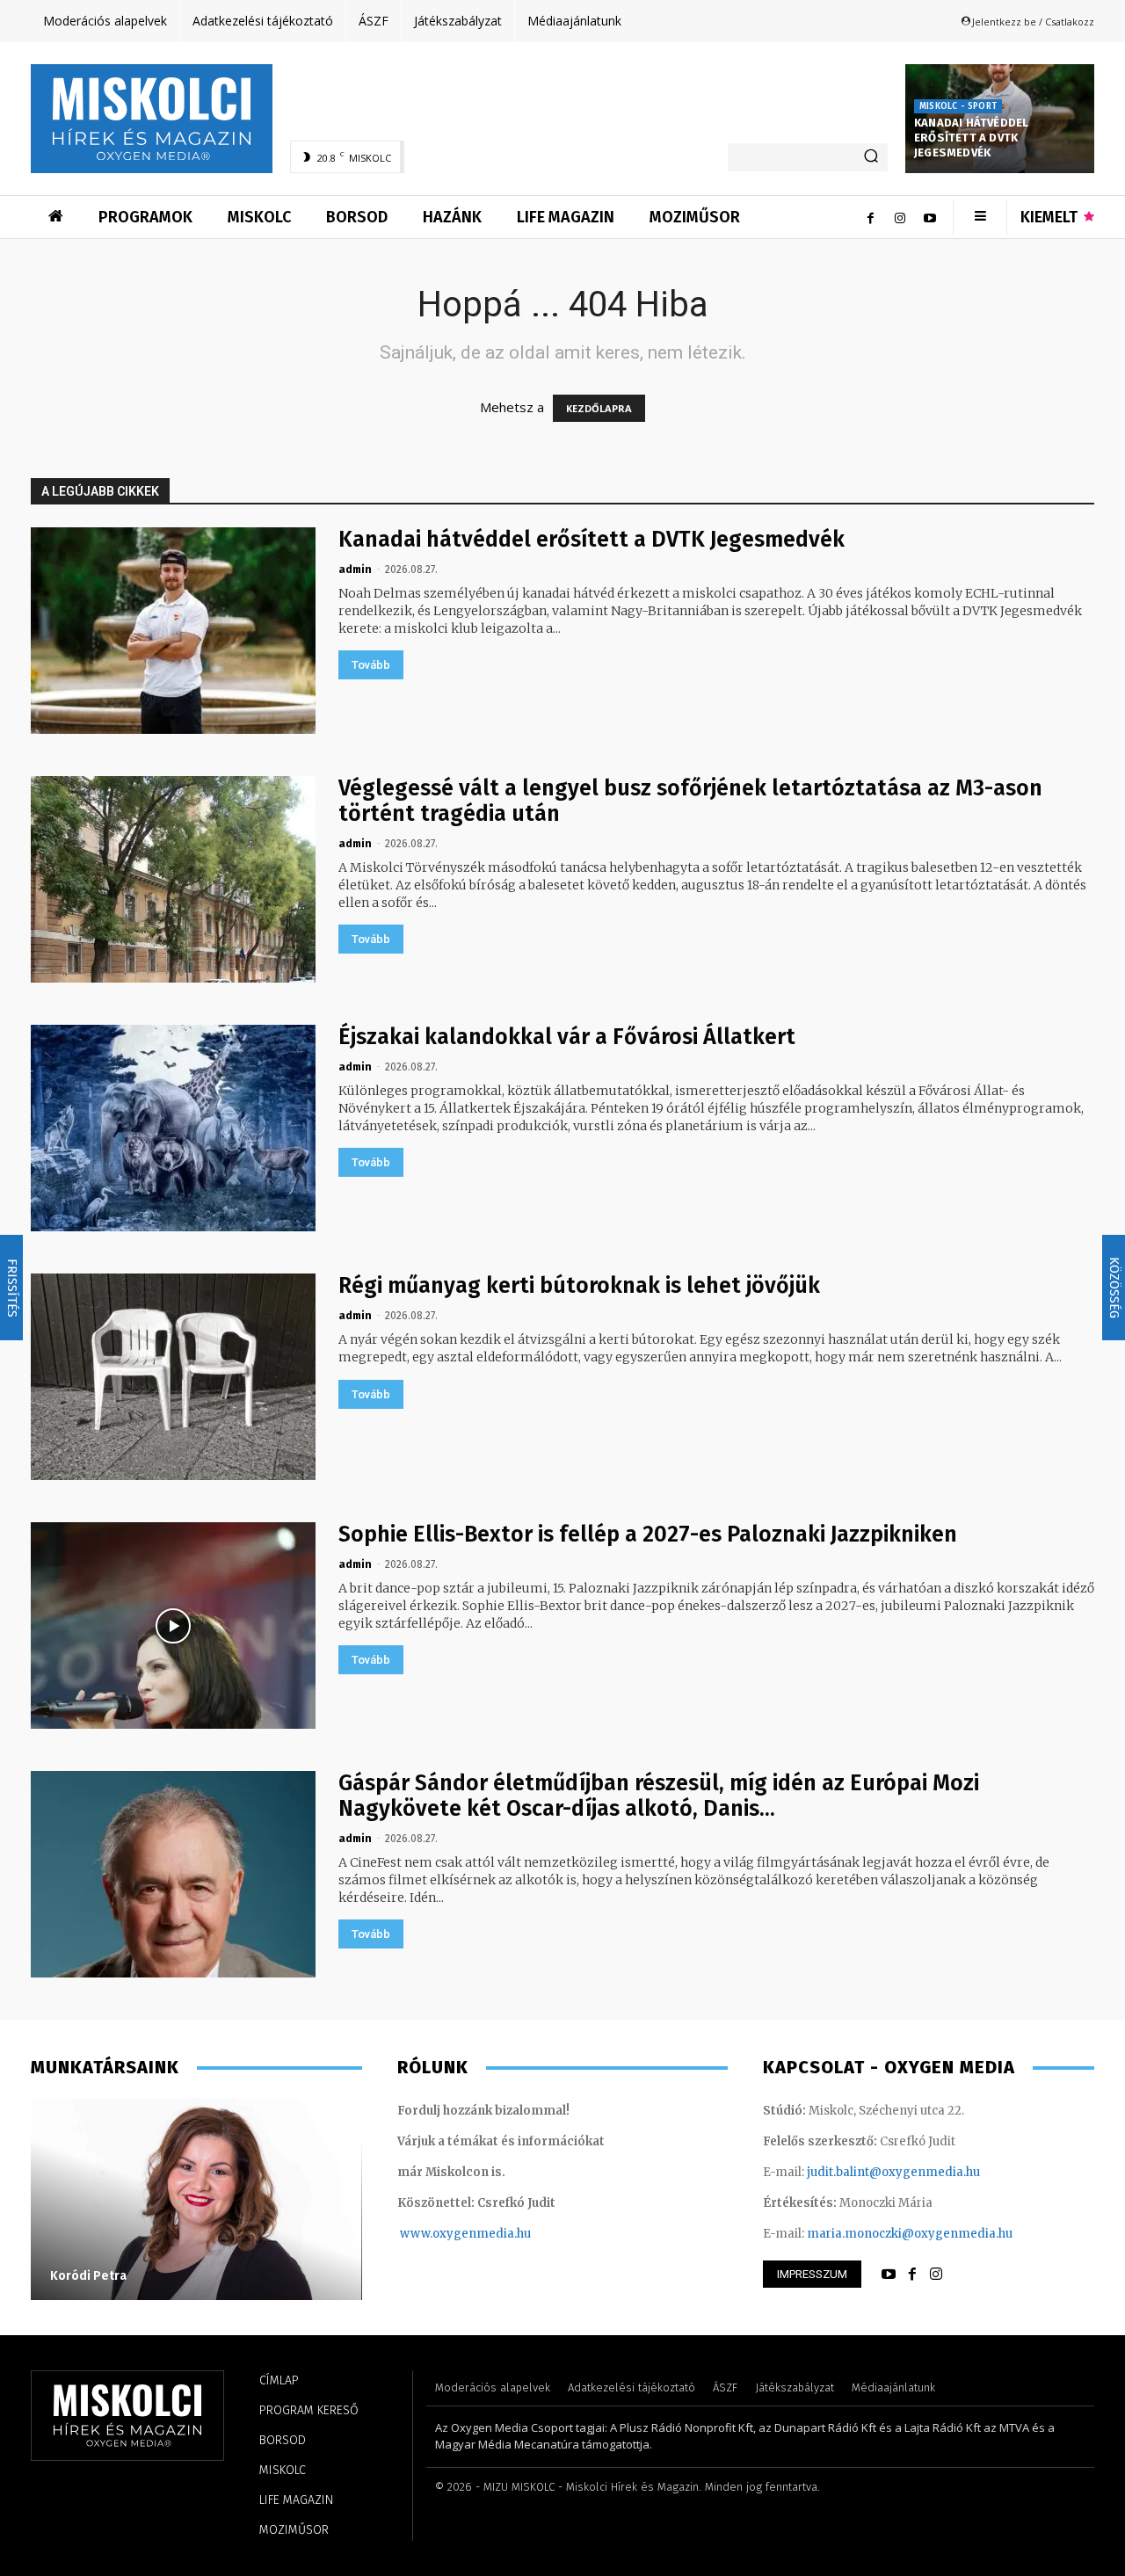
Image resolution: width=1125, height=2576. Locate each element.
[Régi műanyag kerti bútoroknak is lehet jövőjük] (173, 1377)
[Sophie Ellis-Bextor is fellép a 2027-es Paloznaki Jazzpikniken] (173, 1625)
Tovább (371, 665)
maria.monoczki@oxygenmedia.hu (910, 2234)
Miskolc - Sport (958, 106)
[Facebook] (870, 217)
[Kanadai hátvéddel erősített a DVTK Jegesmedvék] (173, 631)
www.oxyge (434, 2234)
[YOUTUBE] (889, 2275)
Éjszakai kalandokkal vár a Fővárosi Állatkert (567, 1037)
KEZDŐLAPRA (599, 408)
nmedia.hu (500, 2234)
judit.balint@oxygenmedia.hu (893, 2172)
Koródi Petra (88, 2276)
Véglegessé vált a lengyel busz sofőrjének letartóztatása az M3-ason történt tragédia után (690, 801)
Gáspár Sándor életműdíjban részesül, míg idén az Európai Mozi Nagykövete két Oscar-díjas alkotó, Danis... (659, 1796)
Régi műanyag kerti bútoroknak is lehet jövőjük (579, 1286)
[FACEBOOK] (912, 2275)
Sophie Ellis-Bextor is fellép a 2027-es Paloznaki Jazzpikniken (648, 1535)
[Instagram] (900, 217)
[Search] (871, 157)
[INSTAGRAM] (936, 2275)
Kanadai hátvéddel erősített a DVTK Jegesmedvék (971, 138)
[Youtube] (930, 217)
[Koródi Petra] (196, 2199)
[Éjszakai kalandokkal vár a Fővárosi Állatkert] (173, 1128)
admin (355, 570)
